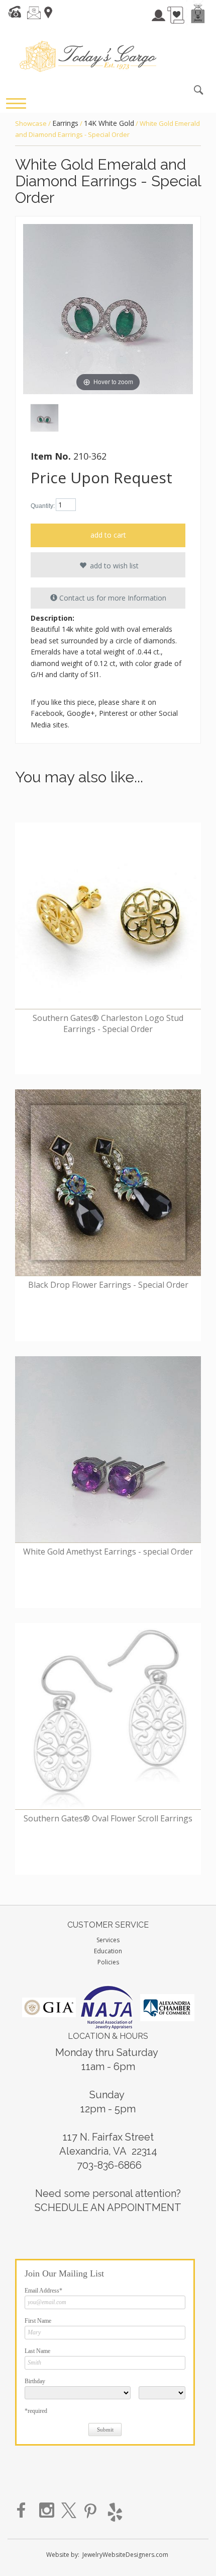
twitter (69, 2511)
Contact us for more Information (112, 598)
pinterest (91, 2511)
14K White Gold (109, 123)
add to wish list (113, 566)
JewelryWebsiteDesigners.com (125, 2555)
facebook (25, 2511)
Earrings (65, 123)
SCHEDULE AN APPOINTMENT (108, 2207)
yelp (114, 2511)
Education (108, 1951)
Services (108, 1940)
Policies (108, 1962)
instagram (47, 2511)
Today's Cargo (88, 56)
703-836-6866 (109, 2165)
